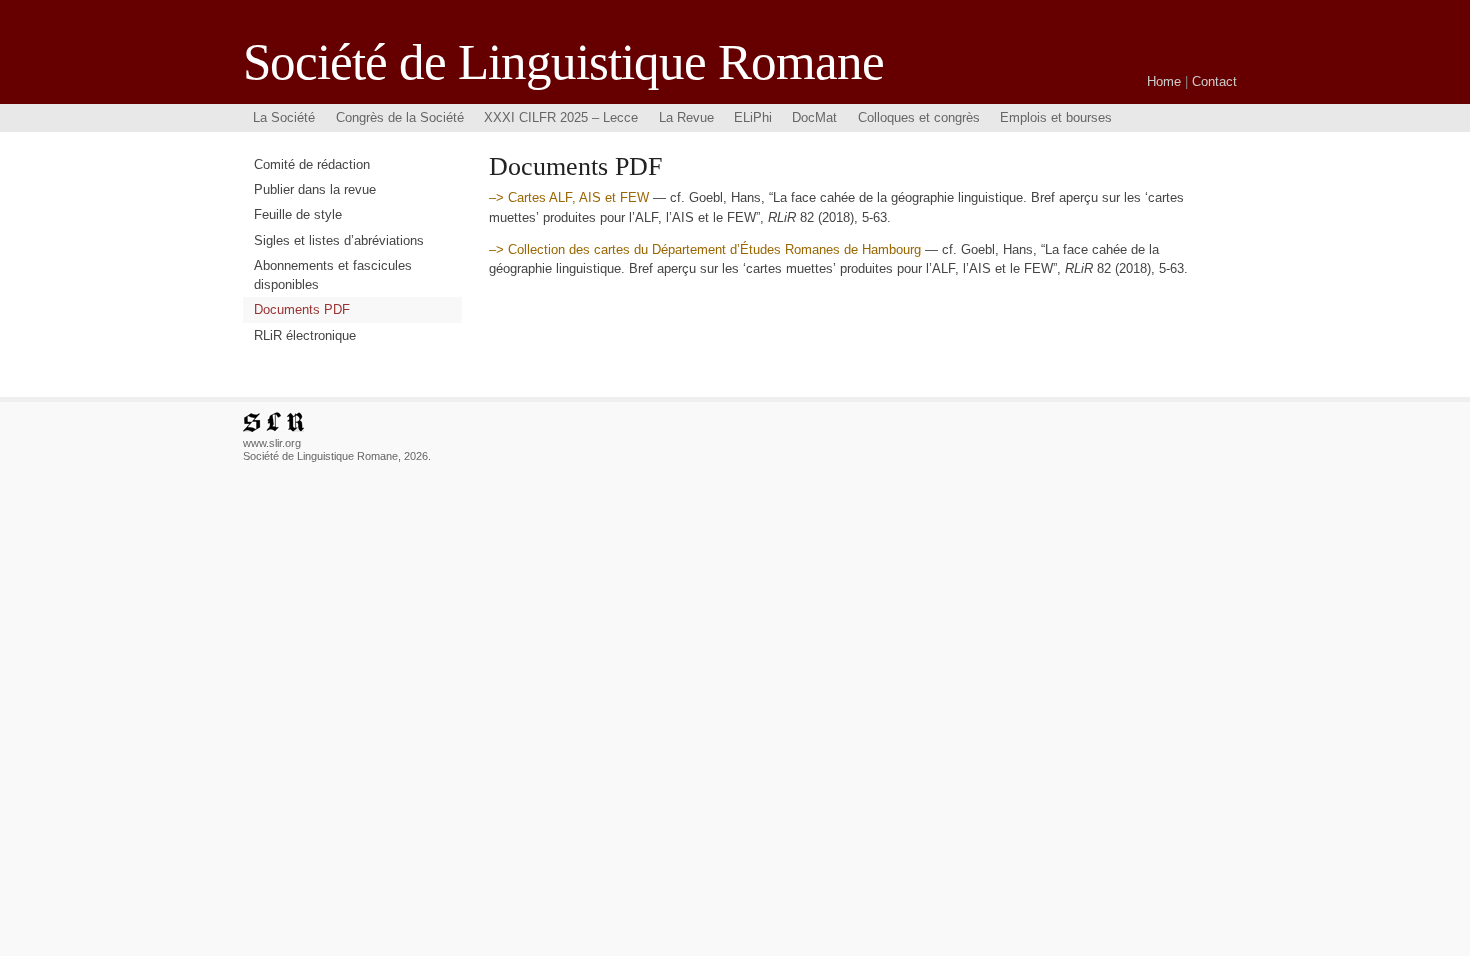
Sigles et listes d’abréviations (339, 240)
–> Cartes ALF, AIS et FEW (571, 197)
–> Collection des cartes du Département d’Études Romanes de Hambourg (707, 249)
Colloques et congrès (919, 117)
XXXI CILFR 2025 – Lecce (561, 117)
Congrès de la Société (400, 117)
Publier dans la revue (315, 189)
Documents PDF (302, 309)
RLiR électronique (305, 335)
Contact (1214, 81)
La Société (284, 117)
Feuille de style (298, 214)
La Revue (686, 117)
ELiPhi (753, 117)
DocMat (814, 117)
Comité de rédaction (312, 164)
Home (1164, 81)
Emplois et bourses (1056, 117)
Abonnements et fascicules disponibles (333, 275)
